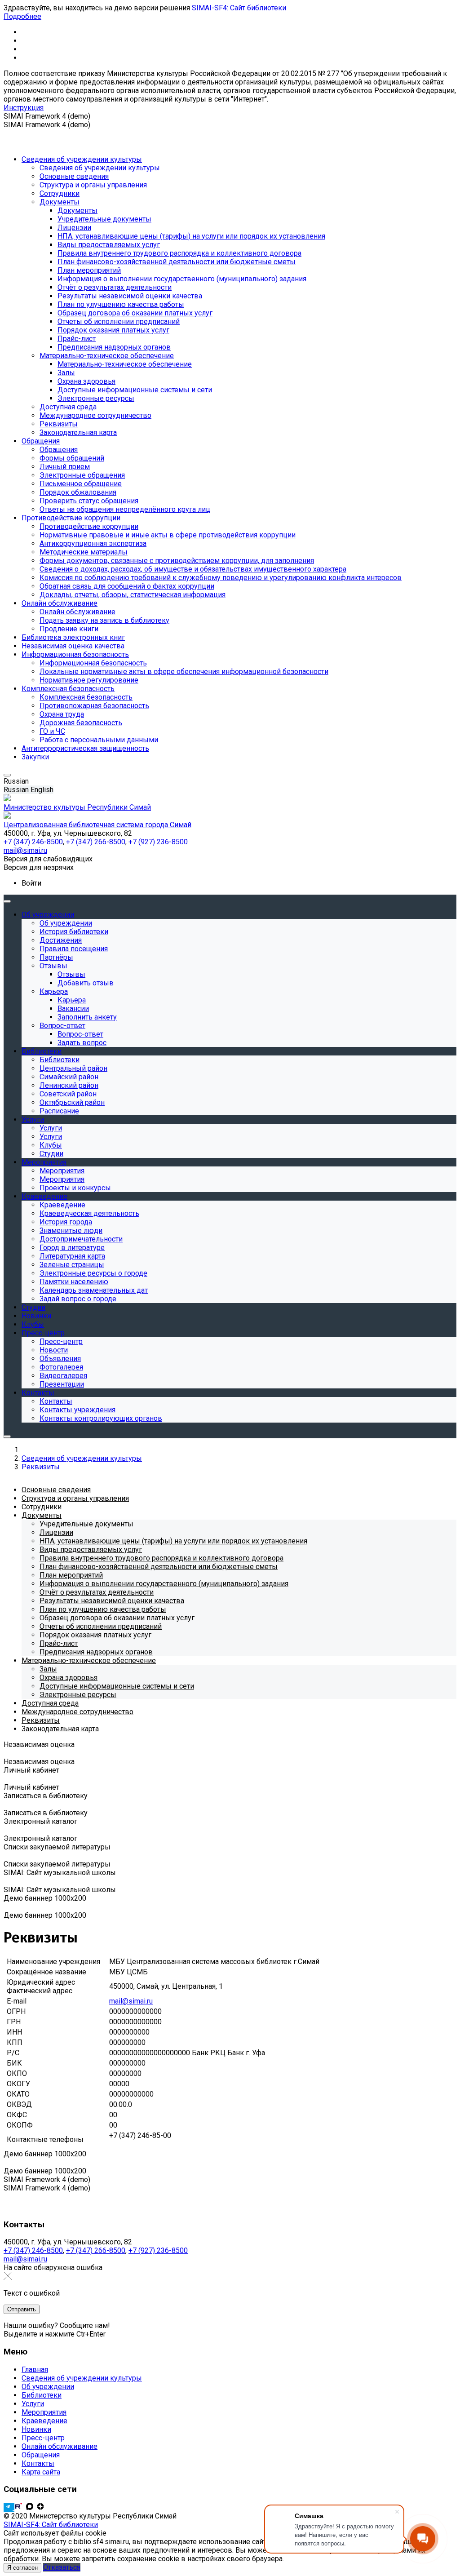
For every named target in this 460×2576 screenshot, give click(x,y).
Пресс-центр (43, 2438)
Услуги (33, 2404)
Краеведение (44, 2421)
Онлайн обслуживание (60, 2446)
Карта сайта (41, 2472)
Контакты (38, 2463)
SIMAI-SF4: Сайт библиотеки (239, 8)
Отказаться (62, 2567)
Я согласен (22, 2568)
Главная (35, 2370)
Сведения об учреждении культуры (82, 2378)
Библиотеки (42, 2395)
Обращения (41, 2455)
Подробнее (22, 16)
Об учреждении (48, 2387)
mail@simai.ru (25, 2259)
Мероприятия (44, 2412)
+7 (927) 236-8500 (158, 2250)
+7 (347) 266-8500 (96, 2250)
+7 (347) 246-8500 (33, 2250)
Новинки (36, 2429)
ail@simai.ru (134, 2001)
